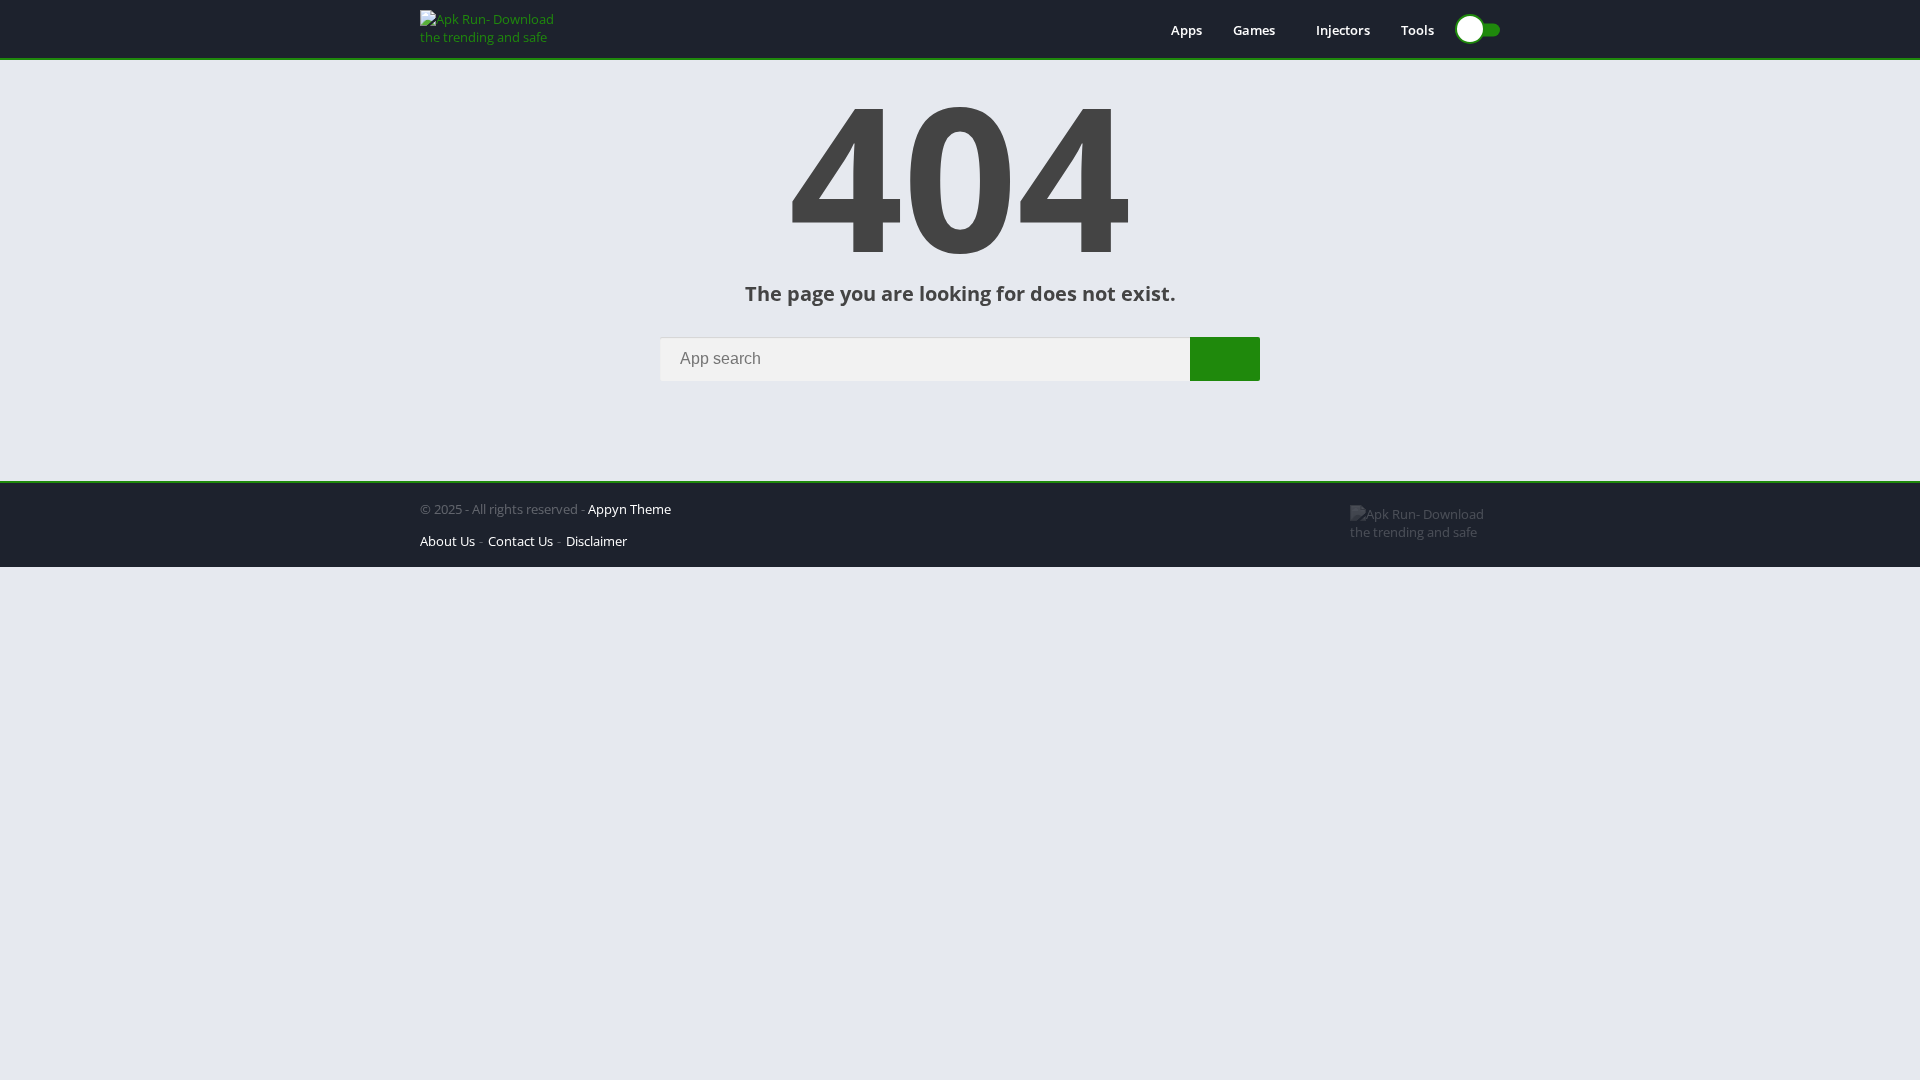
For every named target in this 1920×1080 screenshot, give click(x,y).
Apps (1186, 30)
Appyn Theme (629, 509)
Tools (1417, 30)
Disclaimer (596, 541)
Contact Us (520, 541)
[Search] (1225, 359)
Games (1254, 30)
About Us (447, 541)
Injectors (1343, 30)
